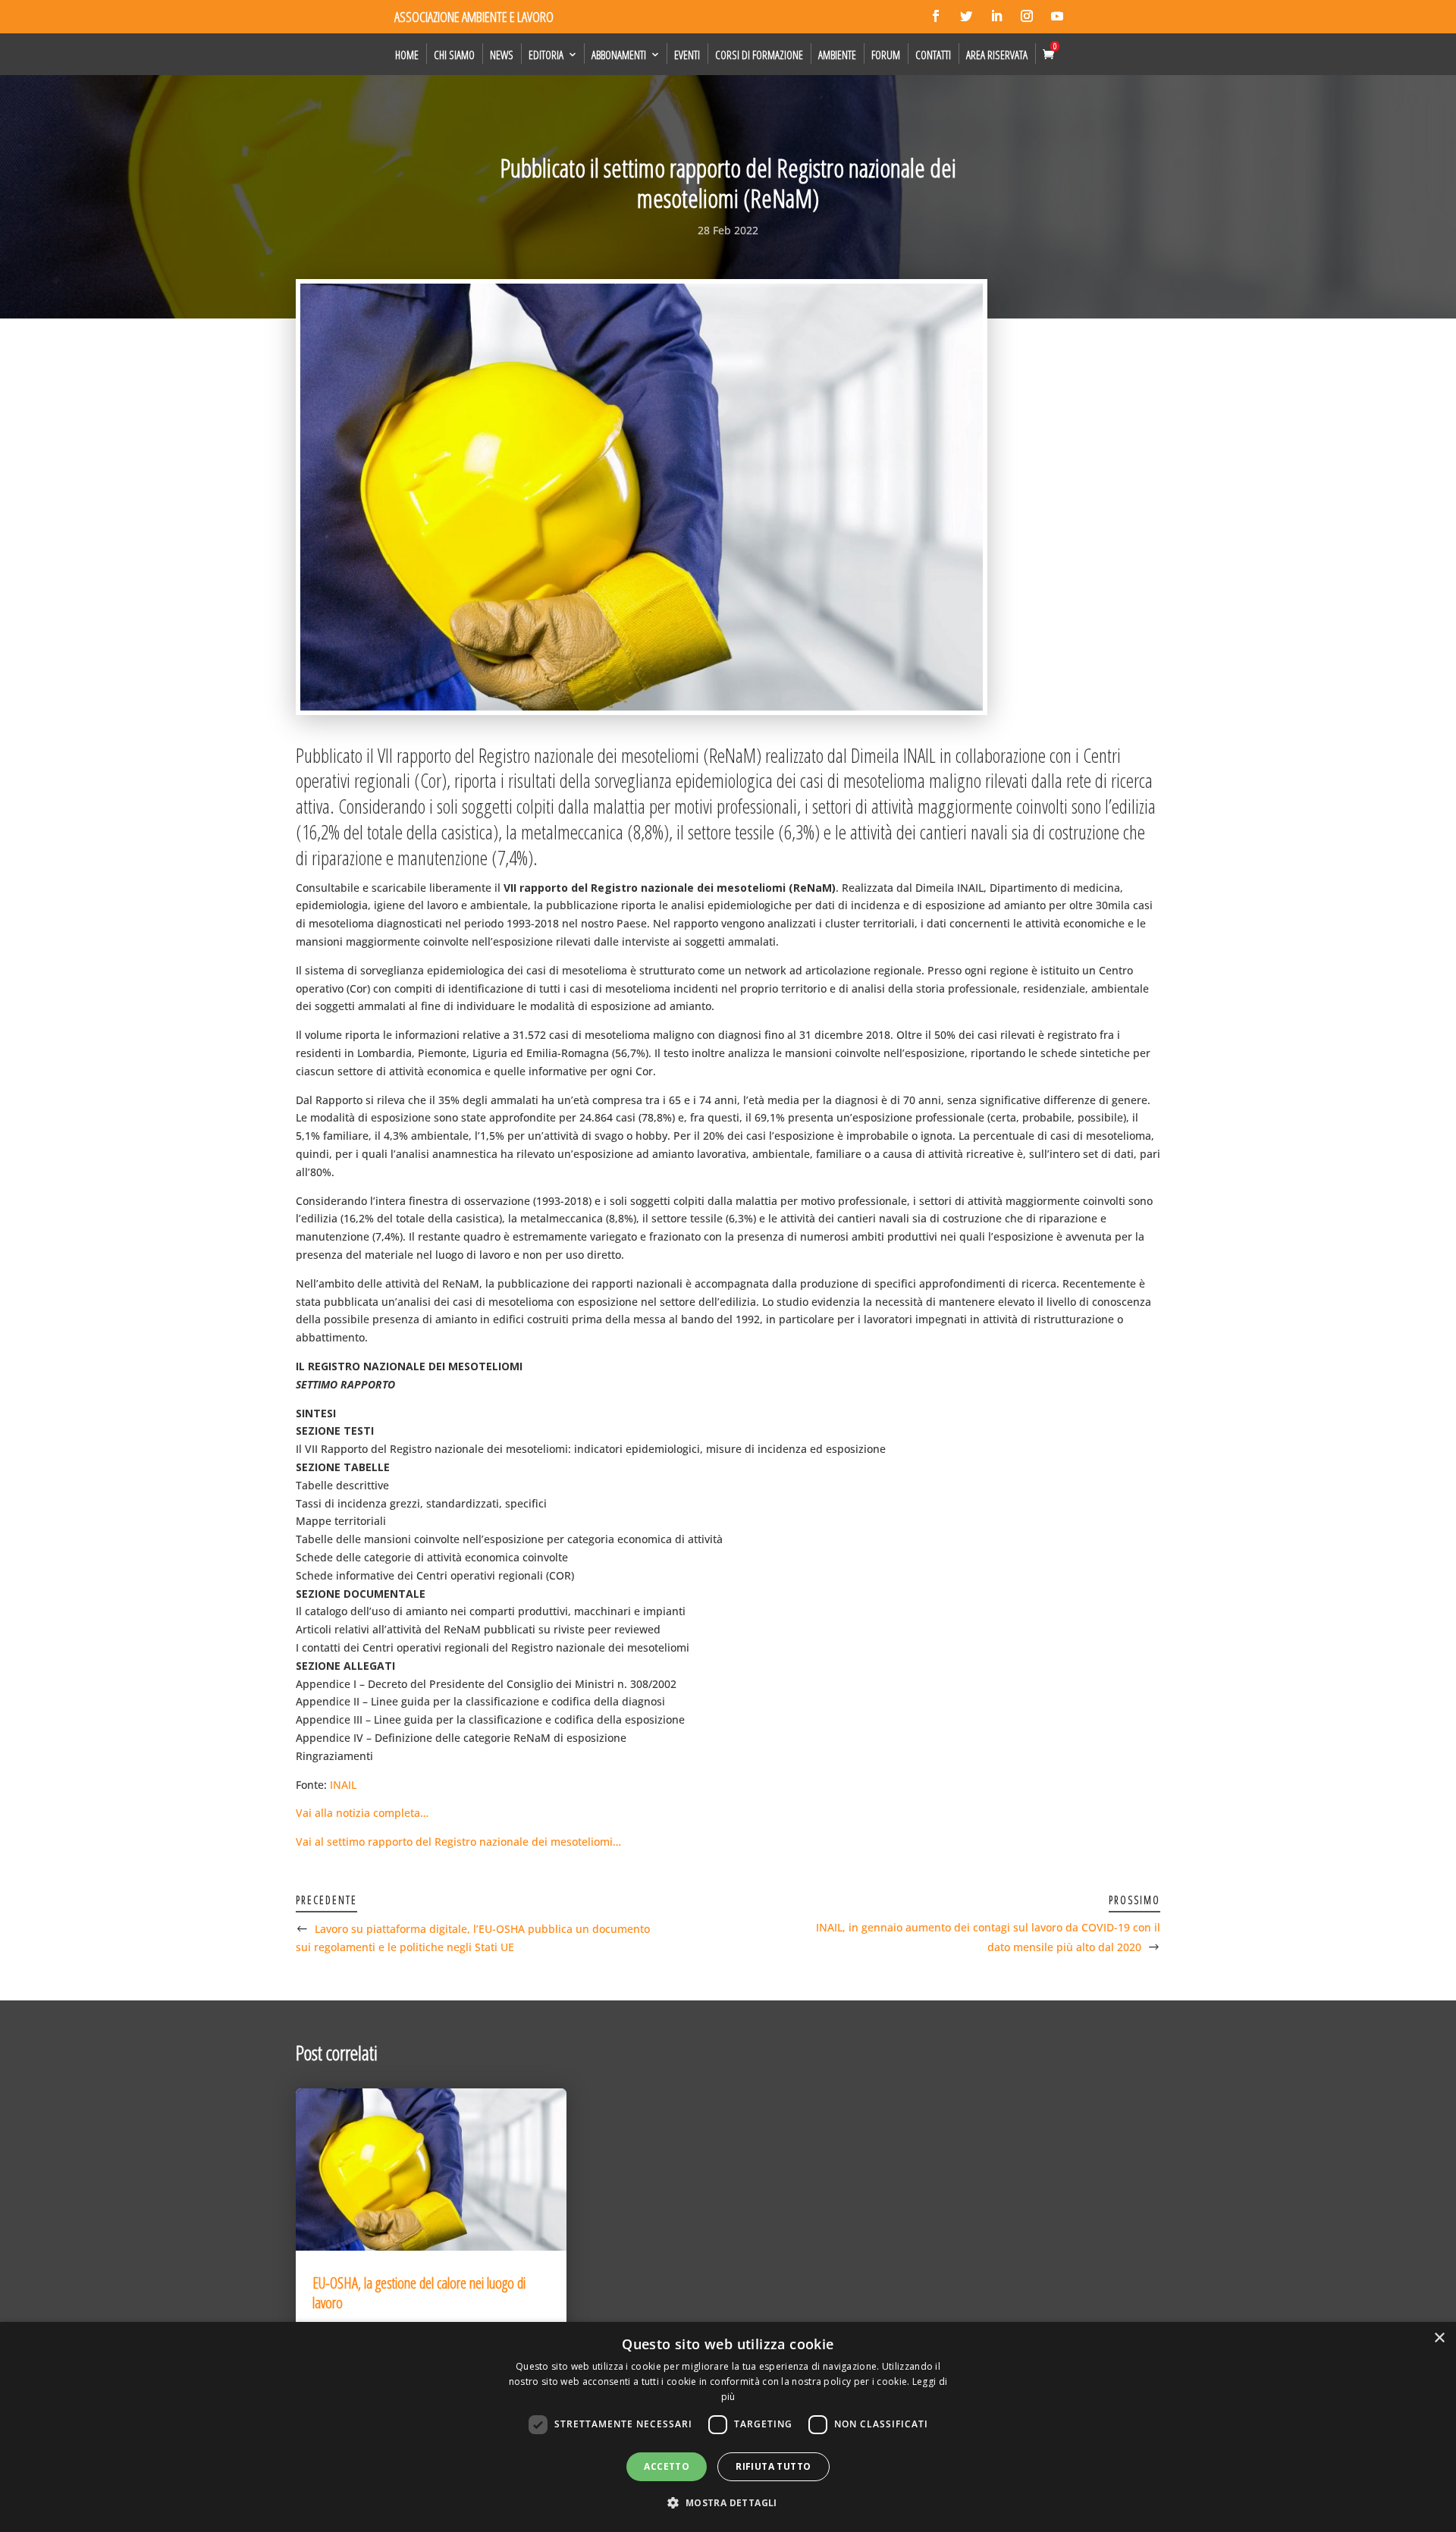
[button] (728, 2503)
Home (407, 55)
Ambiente (837, 55)
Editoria (546, 55)
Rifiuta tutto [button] (773, 2466)
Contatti (933, 55)
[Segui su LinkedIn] (996, 16)
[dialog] (728, 2427)
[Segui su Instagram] (1027, 16)
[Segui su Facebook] (936, 16)
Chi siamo (454, 55)
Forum (886, 55)
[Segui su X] (966, 16)
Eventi (687, 55)
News (502, 55)
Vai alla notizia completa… (362, 1813)
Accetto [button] (667, 2466)
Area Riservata (997, 55)
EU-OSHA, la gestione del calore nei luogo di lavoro (419, 2293)
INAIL (343, 1785)
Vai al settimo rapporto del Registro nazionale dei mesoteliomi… (458, 1842)
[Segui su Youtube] (1057, 16)
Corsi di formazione (759, 55)
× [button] (1439, 2338)
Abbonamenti (619, 55)
